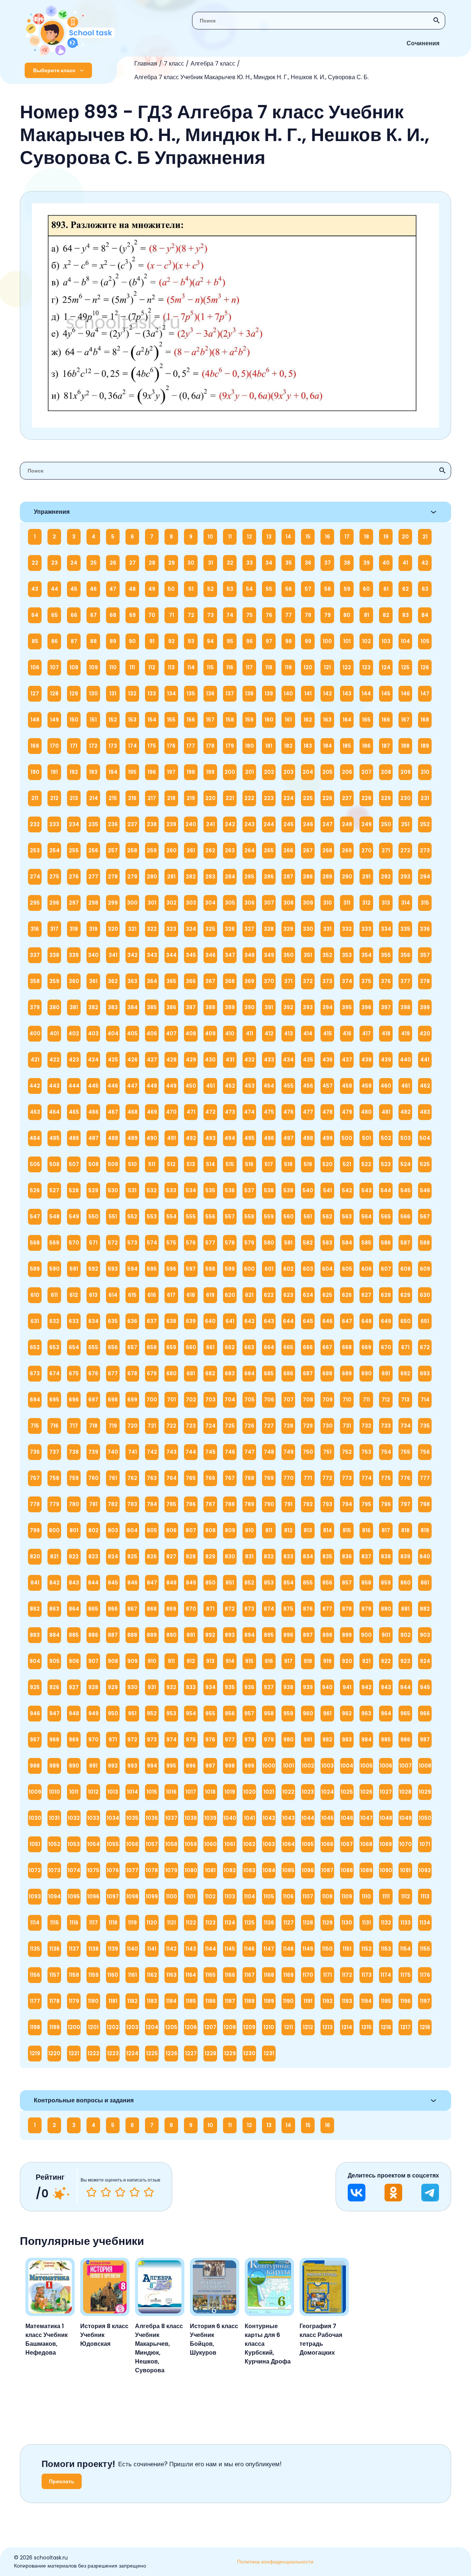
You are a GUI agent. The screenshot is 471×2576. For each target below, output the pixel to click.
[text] (149, 2192)
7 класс (174, 64)
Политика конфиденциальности (275, 2562)
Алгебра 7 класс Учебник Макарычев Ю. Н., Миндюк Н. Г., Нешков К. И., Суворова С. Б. (252, 77)
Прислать (62, 2481)
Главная (146, 64)
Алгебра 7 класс (213, 64)
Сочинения (423, 43)
